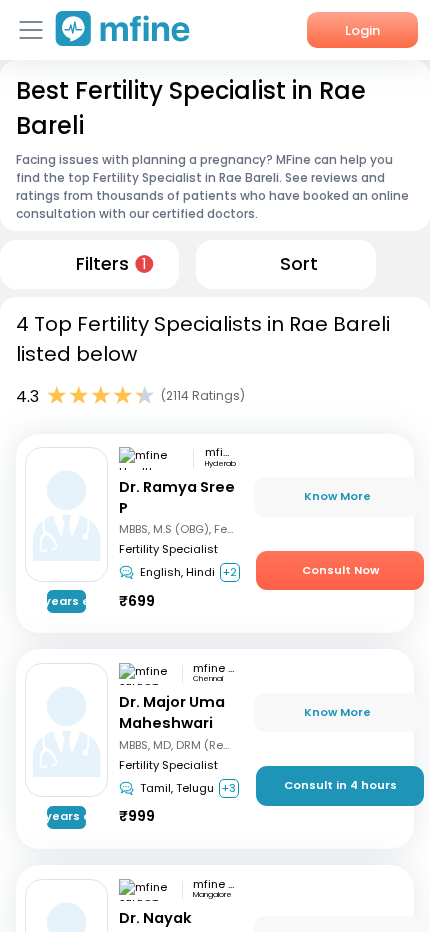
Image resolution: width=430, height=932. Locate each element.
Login (362, 30)
